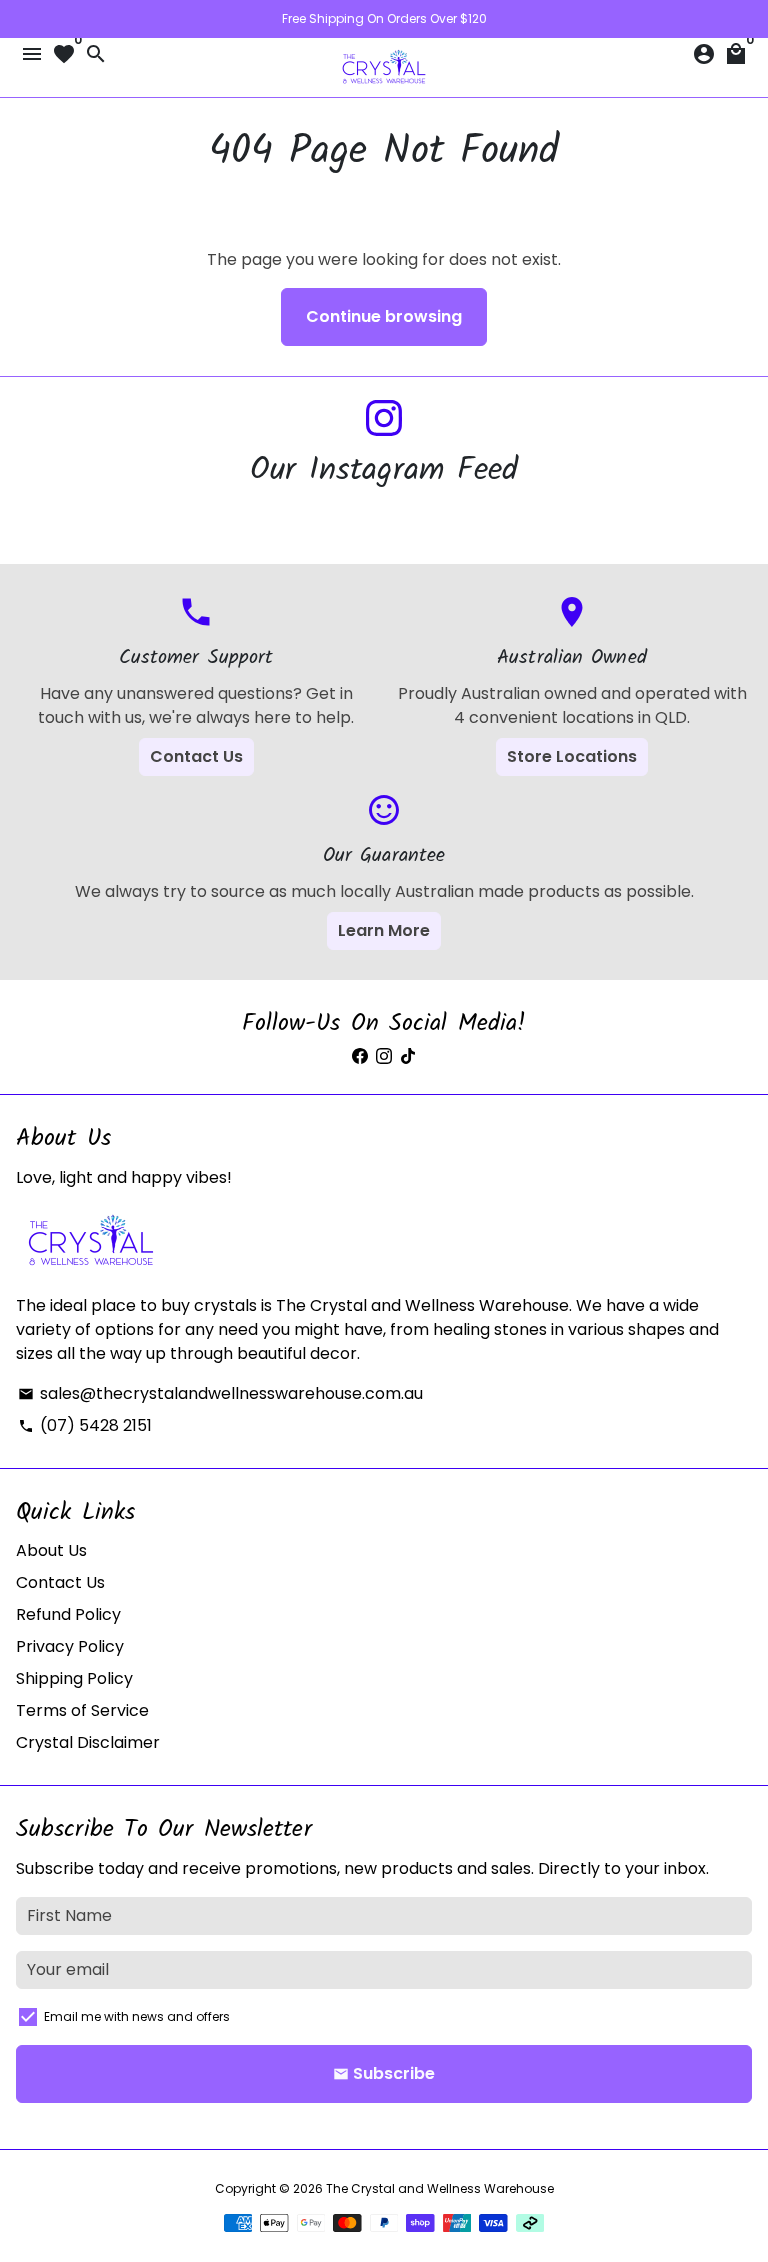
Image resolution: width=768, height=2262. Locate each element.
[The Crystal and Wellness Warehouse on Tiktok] (408, 1056)
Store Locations (572, 756)
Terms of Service (82, 1710)
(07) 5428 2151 (85, 1425)
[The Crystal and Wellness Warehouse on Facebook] (360, 1056)
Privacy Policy (70, 1646)
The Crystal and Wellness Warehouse (440, 2188)
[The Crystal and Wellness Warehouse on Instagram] (384, 418)
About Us (51, 1550)
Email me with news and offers (137, 2016)
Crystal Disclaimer (88, 1742)
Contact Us (196, 756)
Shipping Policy (74, 1678)
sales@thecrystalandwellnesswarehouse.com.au (220, 1393)
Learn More (384, 930)
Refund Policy (68, 1614)
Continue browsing (384, 316)
